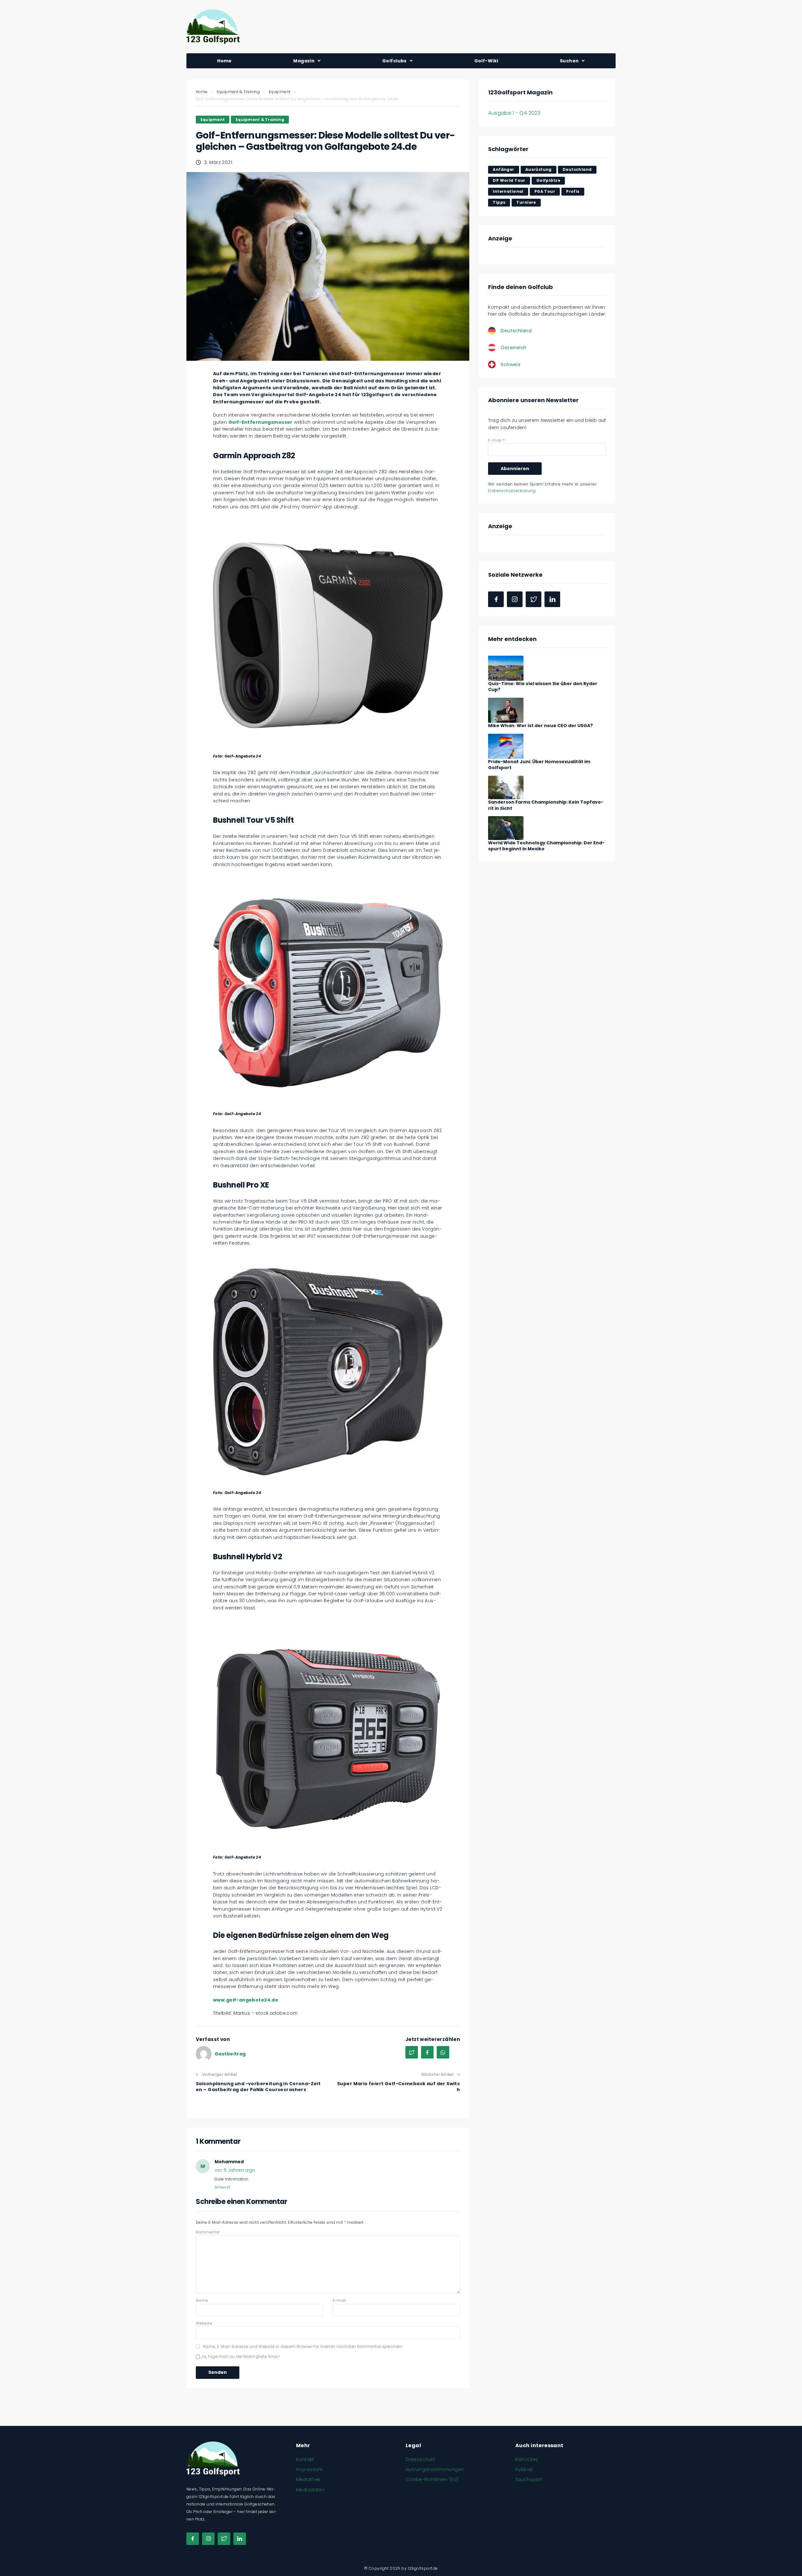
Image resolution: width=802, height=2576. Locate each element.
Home (202, 92)
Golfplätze (548, 180)
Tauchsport (529, 2479)
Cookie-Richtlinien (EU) (432, 2479)
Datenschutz (421, 2459)
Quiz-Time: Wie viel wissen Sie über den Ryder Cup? (543, 687)
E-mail (340, 2300)
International (508, 191)
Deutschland (577, 169)
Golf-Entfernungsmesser (260, 422)
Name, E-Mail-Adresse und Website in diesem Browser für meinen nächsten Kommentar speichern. (303, 2346)
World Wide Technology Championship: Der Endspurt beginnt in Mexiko (546, 846)
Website (204, 2323)
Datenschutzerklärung (512, 491)
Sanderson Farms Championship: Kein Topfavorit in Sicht (546, 805)
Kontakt (305, 2459)
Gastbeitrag (230, 2054)
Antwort (222, 2187)
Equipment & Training (238, 92)
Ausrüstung (539, 169)
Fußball (524, 2469)
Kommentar (208, 2232)
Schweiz (510, 364)
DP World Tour (509, 180)
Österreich (513, 347)
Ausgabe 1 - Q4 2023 (514, 113)
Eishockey (527, 2459)
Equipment (280, 92)
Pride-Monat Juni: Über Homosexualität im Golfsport (539, 765)
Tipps (499, 202)
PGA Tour (545, 191)
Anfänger (503, 169)
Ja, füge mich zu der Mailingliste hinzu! (240, 2356)
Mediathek (308, 2479)
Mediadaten (310, 2490)
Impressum (310, 2469)
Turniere (526, 202)
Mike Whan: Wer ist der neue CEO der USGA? (540, 726)
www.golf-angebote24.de (246, 2000)
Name (202, 2300)
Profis (573, 191)
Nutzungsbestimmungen (435, 2469)
